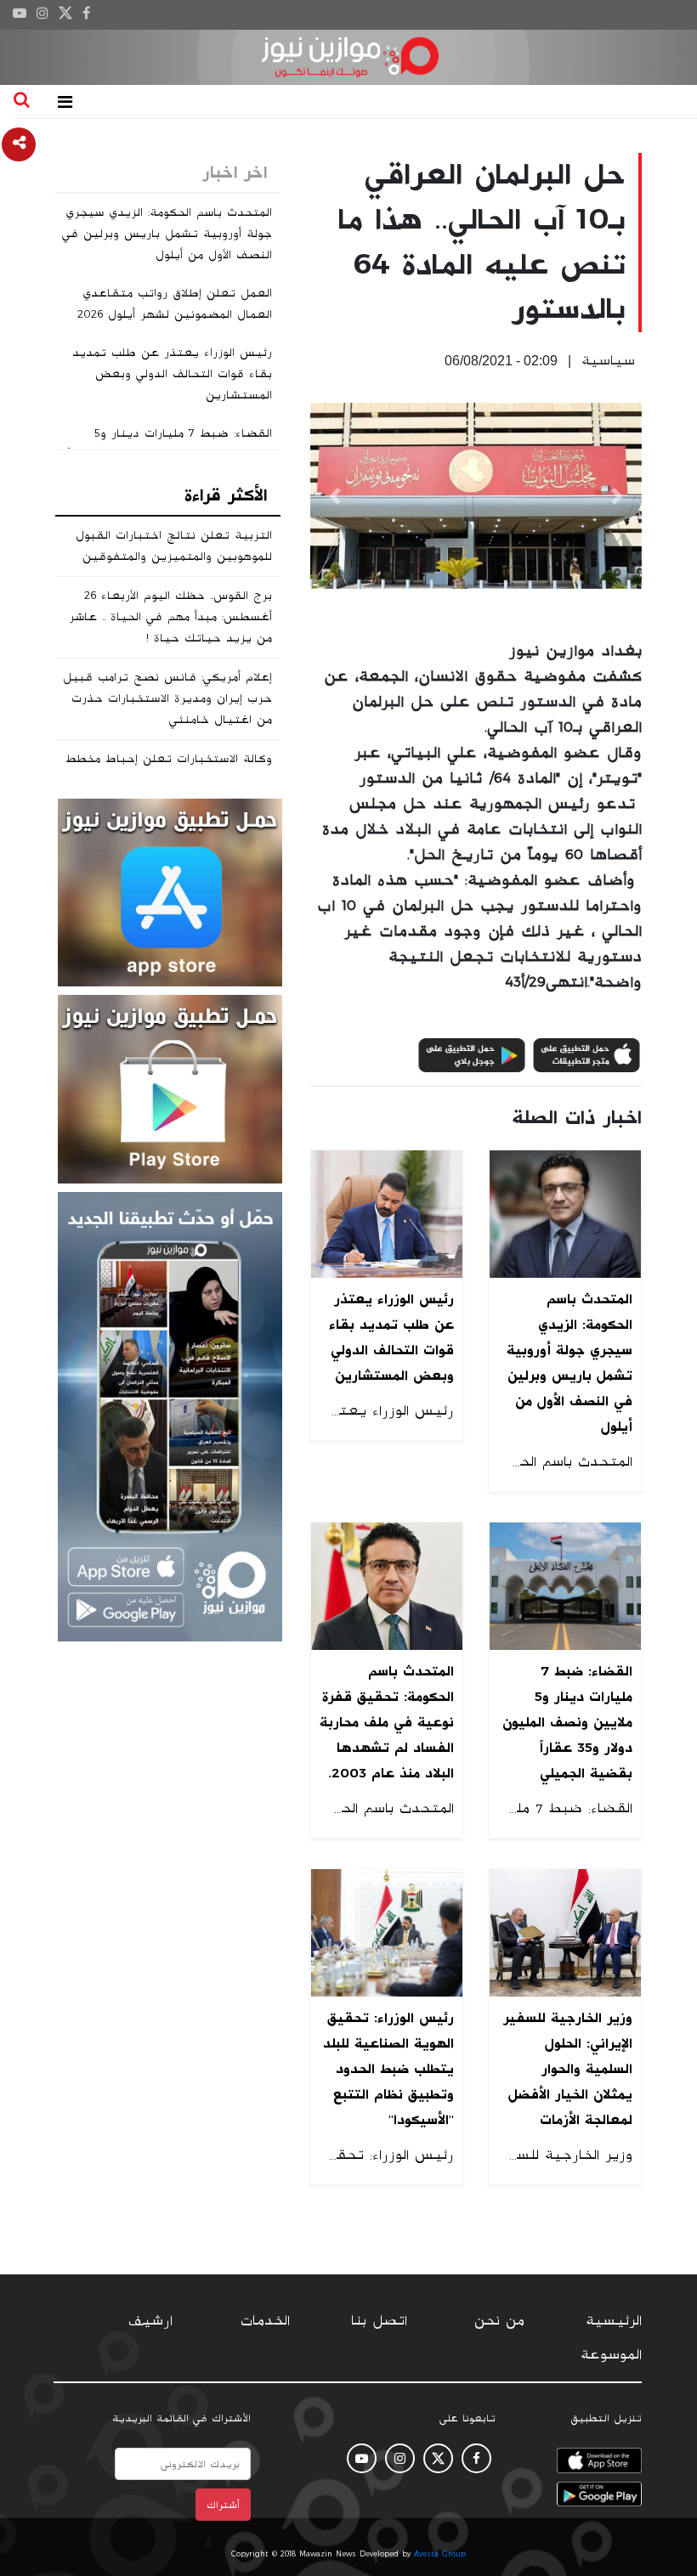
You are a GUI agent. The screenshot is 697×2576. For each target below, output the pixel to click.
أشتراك (223, 2505)
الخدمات (265, 2321)
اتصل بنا (379, 2321)
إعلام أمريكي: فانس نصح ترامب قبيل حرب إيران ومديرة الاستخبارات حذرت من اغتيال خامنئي (167, 698)
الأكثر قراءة (226, 495)
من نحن (499, 2321)
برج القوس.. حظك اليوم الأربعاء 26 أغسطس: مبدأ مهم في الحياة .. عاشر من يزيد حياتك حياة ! (170, 617)
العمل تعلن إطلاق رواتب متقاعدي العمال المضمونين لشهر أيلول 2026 (175, 304)
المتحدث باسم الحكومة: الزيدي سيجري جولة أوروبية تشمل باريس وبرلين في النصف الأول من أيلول (167, 234)
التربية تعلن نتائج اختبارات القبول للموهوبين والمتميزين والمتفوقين (174, 546)
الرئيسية (614, 2321)
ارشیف (150, 2321)
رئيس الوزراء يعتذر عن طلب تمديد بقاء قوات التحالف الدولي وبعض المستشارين (172, 374)
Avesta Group (440, 2554)
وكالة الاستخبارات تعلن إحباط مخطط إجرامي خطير (169, 769)
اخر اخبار (235, 172)
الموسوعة (611, 2355)
